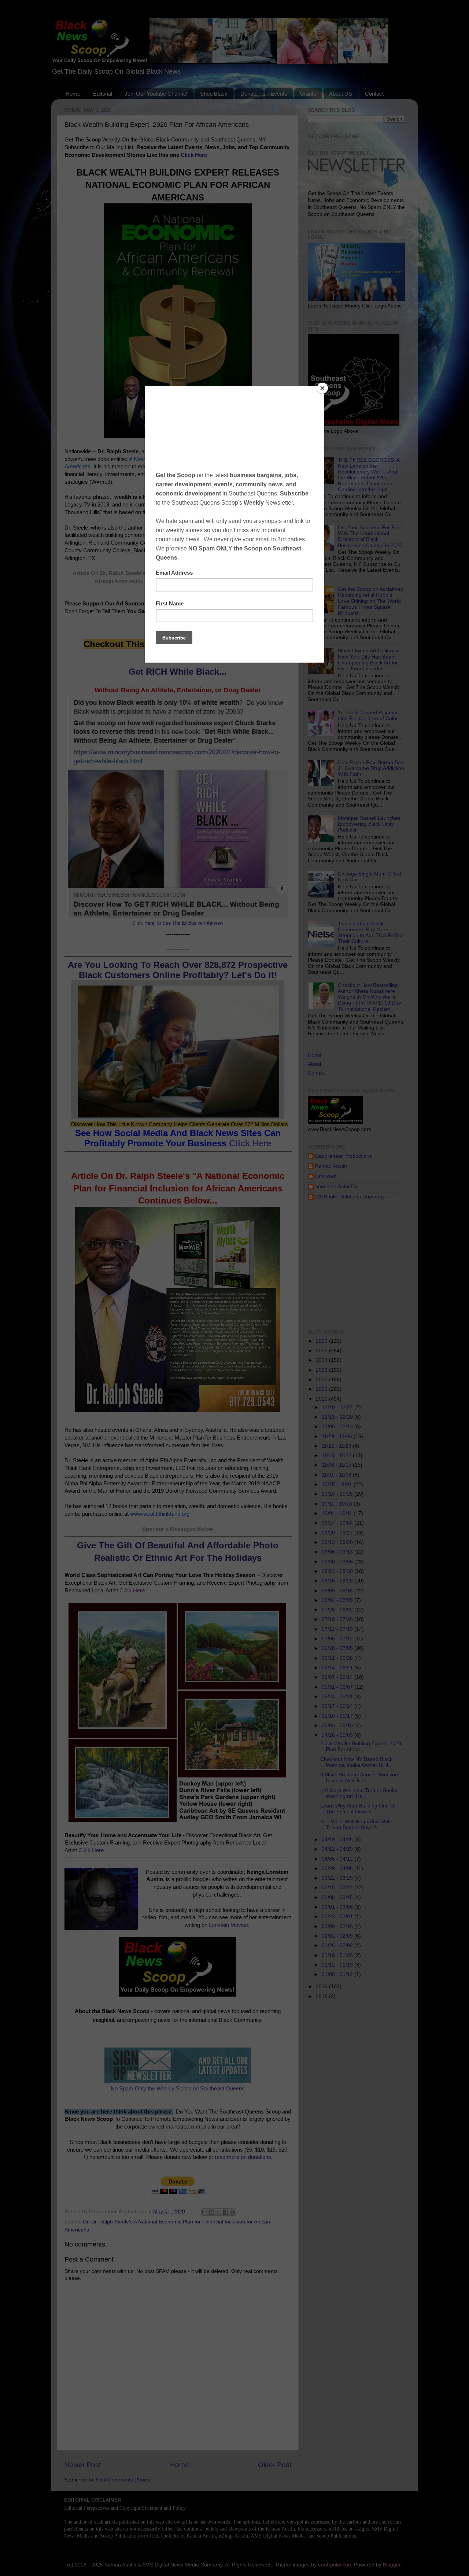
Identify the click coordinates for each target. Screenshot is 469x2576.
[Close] (322, 388)
